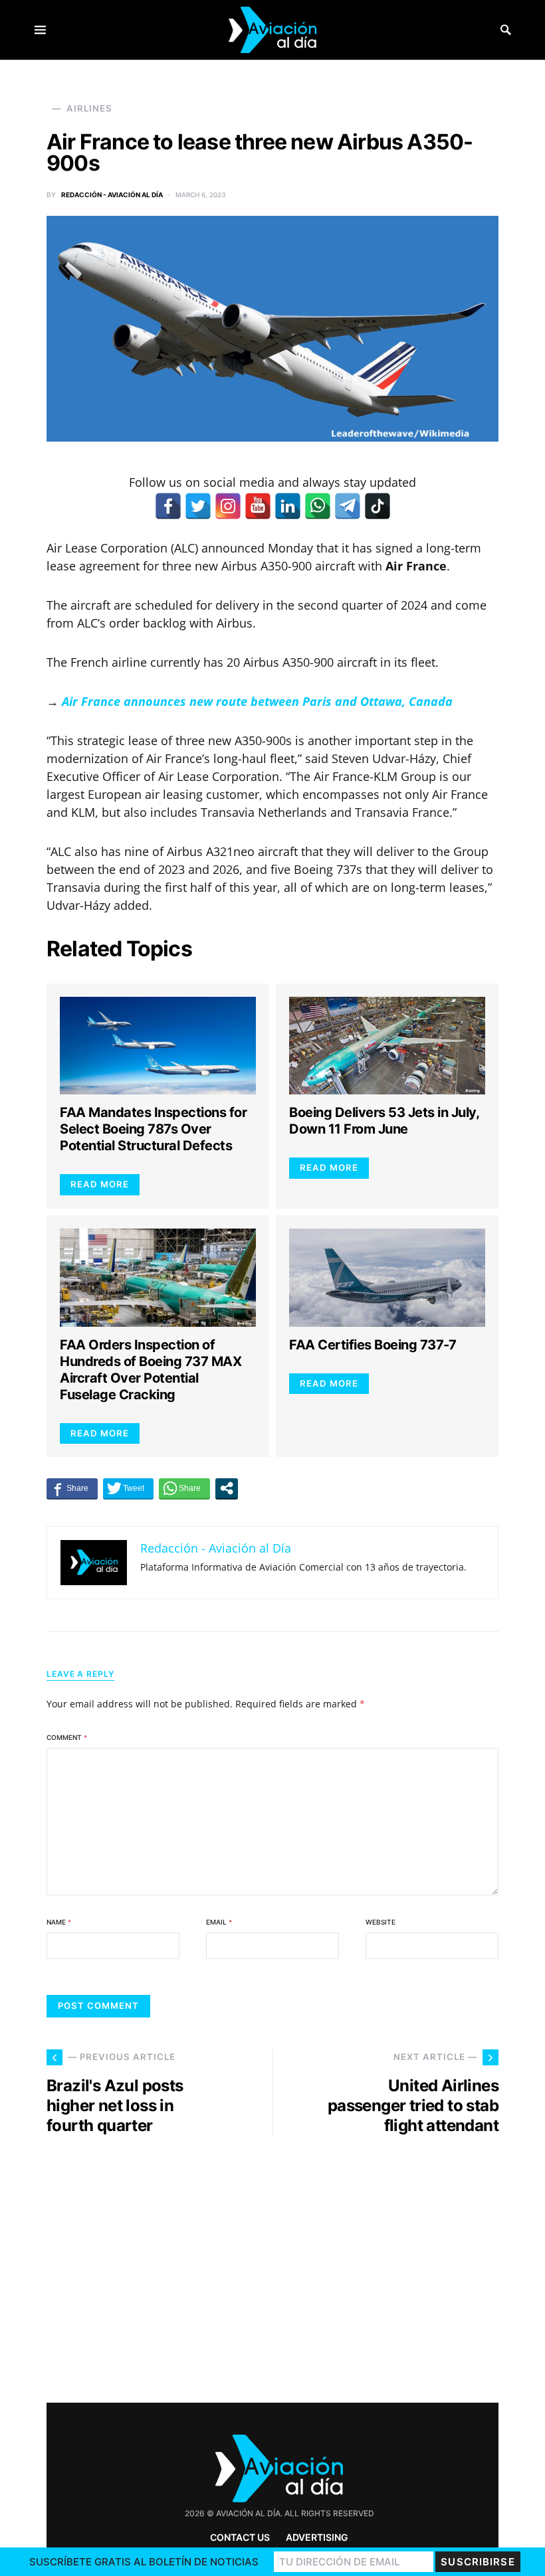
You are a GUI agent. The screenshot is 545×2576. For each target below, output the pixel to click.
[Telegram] (348, 506)
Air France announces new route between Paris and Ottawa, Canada (257, 701)
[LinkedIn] (288, 506)
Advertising (317, 2537)
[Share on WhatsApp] (184, 1488)
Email (219, 1922)
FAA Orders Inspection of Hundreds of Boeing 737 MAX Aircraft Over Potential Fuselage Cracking (151, 1370)
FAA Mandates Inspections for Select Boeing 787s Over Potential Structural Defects (153, 1129)
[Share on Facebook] (72, 1488)
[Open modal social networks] (227, 1488)
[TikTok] (378, 506)
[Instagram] (228, 506)
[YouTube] (258, 506)
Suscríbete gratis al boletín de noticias (144, 2562)
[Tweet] (128, 1488)
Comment (67, 1737)
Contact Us (240, 2537)
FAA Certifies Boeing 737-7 (373, 1345)
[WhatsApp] (318, 506)
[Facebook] (168, 506)
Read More (100, 1184)
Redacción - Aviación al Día (112, 195)
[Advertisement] (153, 2277)
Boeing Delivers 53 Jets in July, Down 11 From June (384, 1121)
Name (59, 1922)
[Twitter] (198, 506)
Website (381, 1922)
